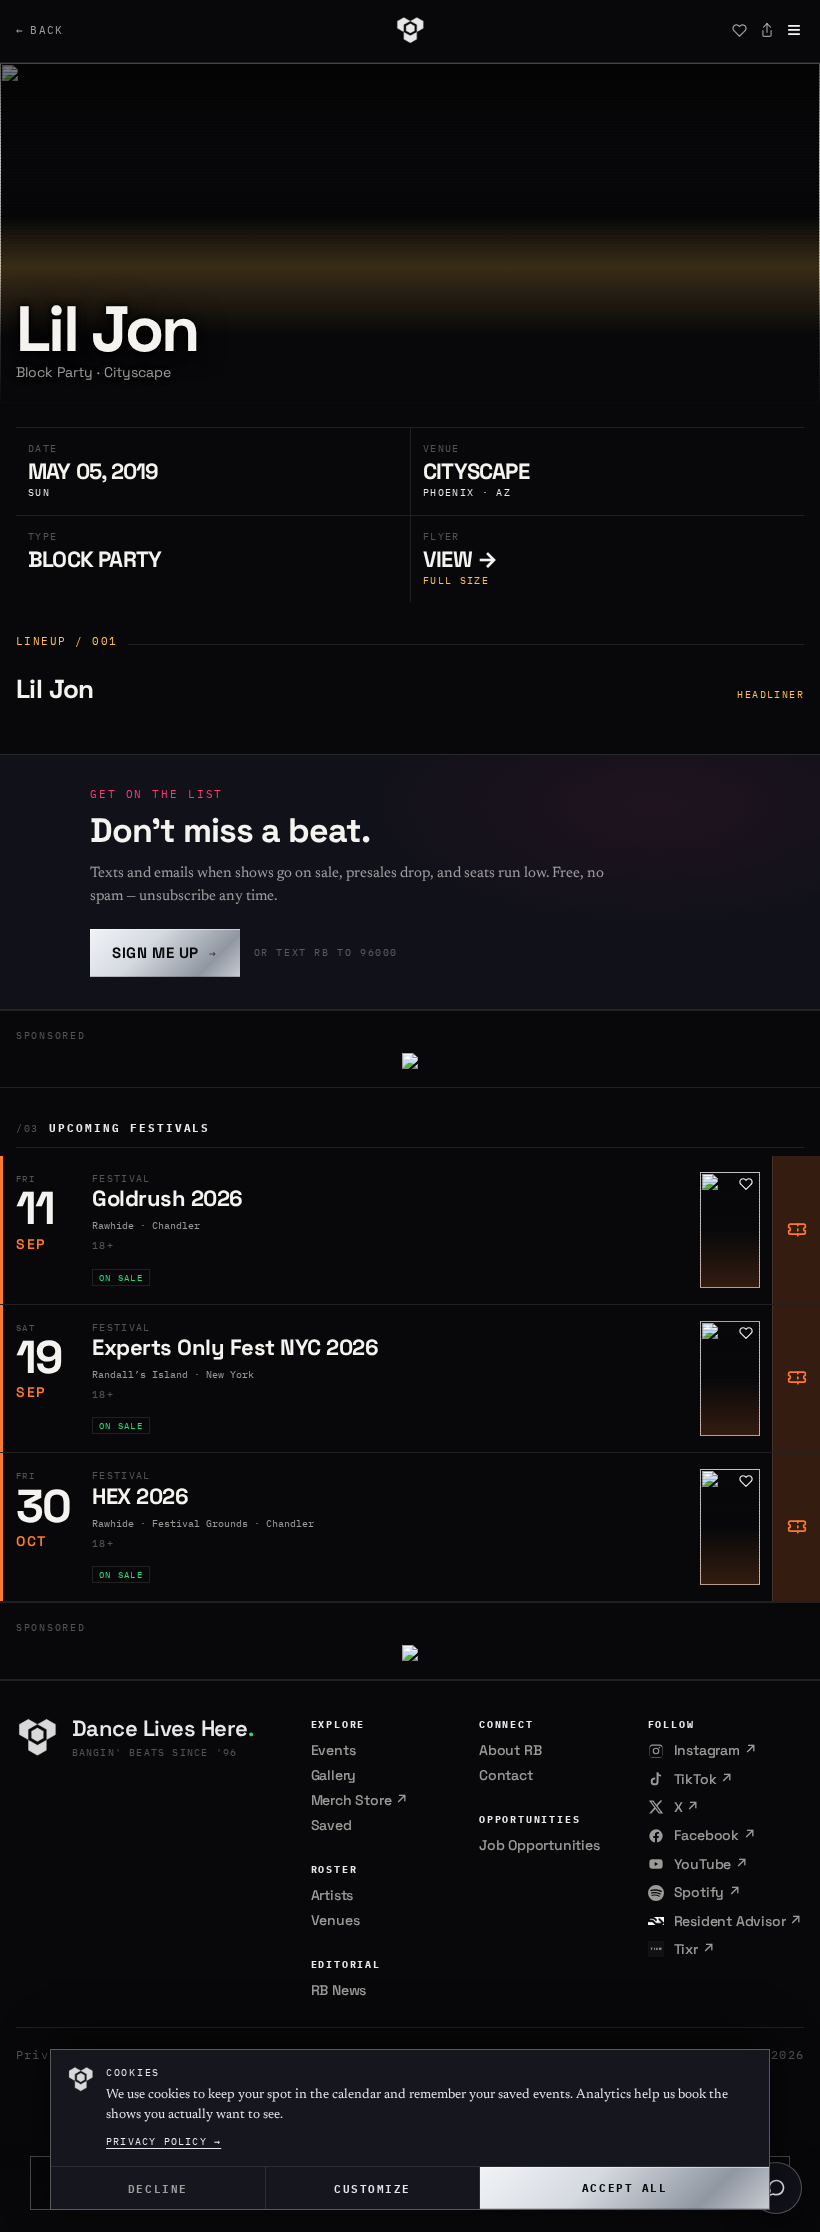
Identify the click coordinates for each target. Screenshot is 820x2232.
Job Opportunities (539, 1845)
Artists (332, 1895)
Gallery (334, 1775)
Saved (331, 1825)
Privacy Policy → (163, 2141)
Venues (335, 1920)
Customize (372, 2187)
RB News (339, 1990)
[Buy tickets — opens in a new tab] (796, 1230)
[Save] (739, 30)
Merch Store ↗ (359, 1800)
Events (333, 1750)
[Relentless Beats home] (409, 30)
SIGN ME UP (165, 952)
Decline (158, 2187)
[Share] (767, 30)
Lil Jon (55, 689)
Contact (506, 1775)
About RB (510, 1750)
